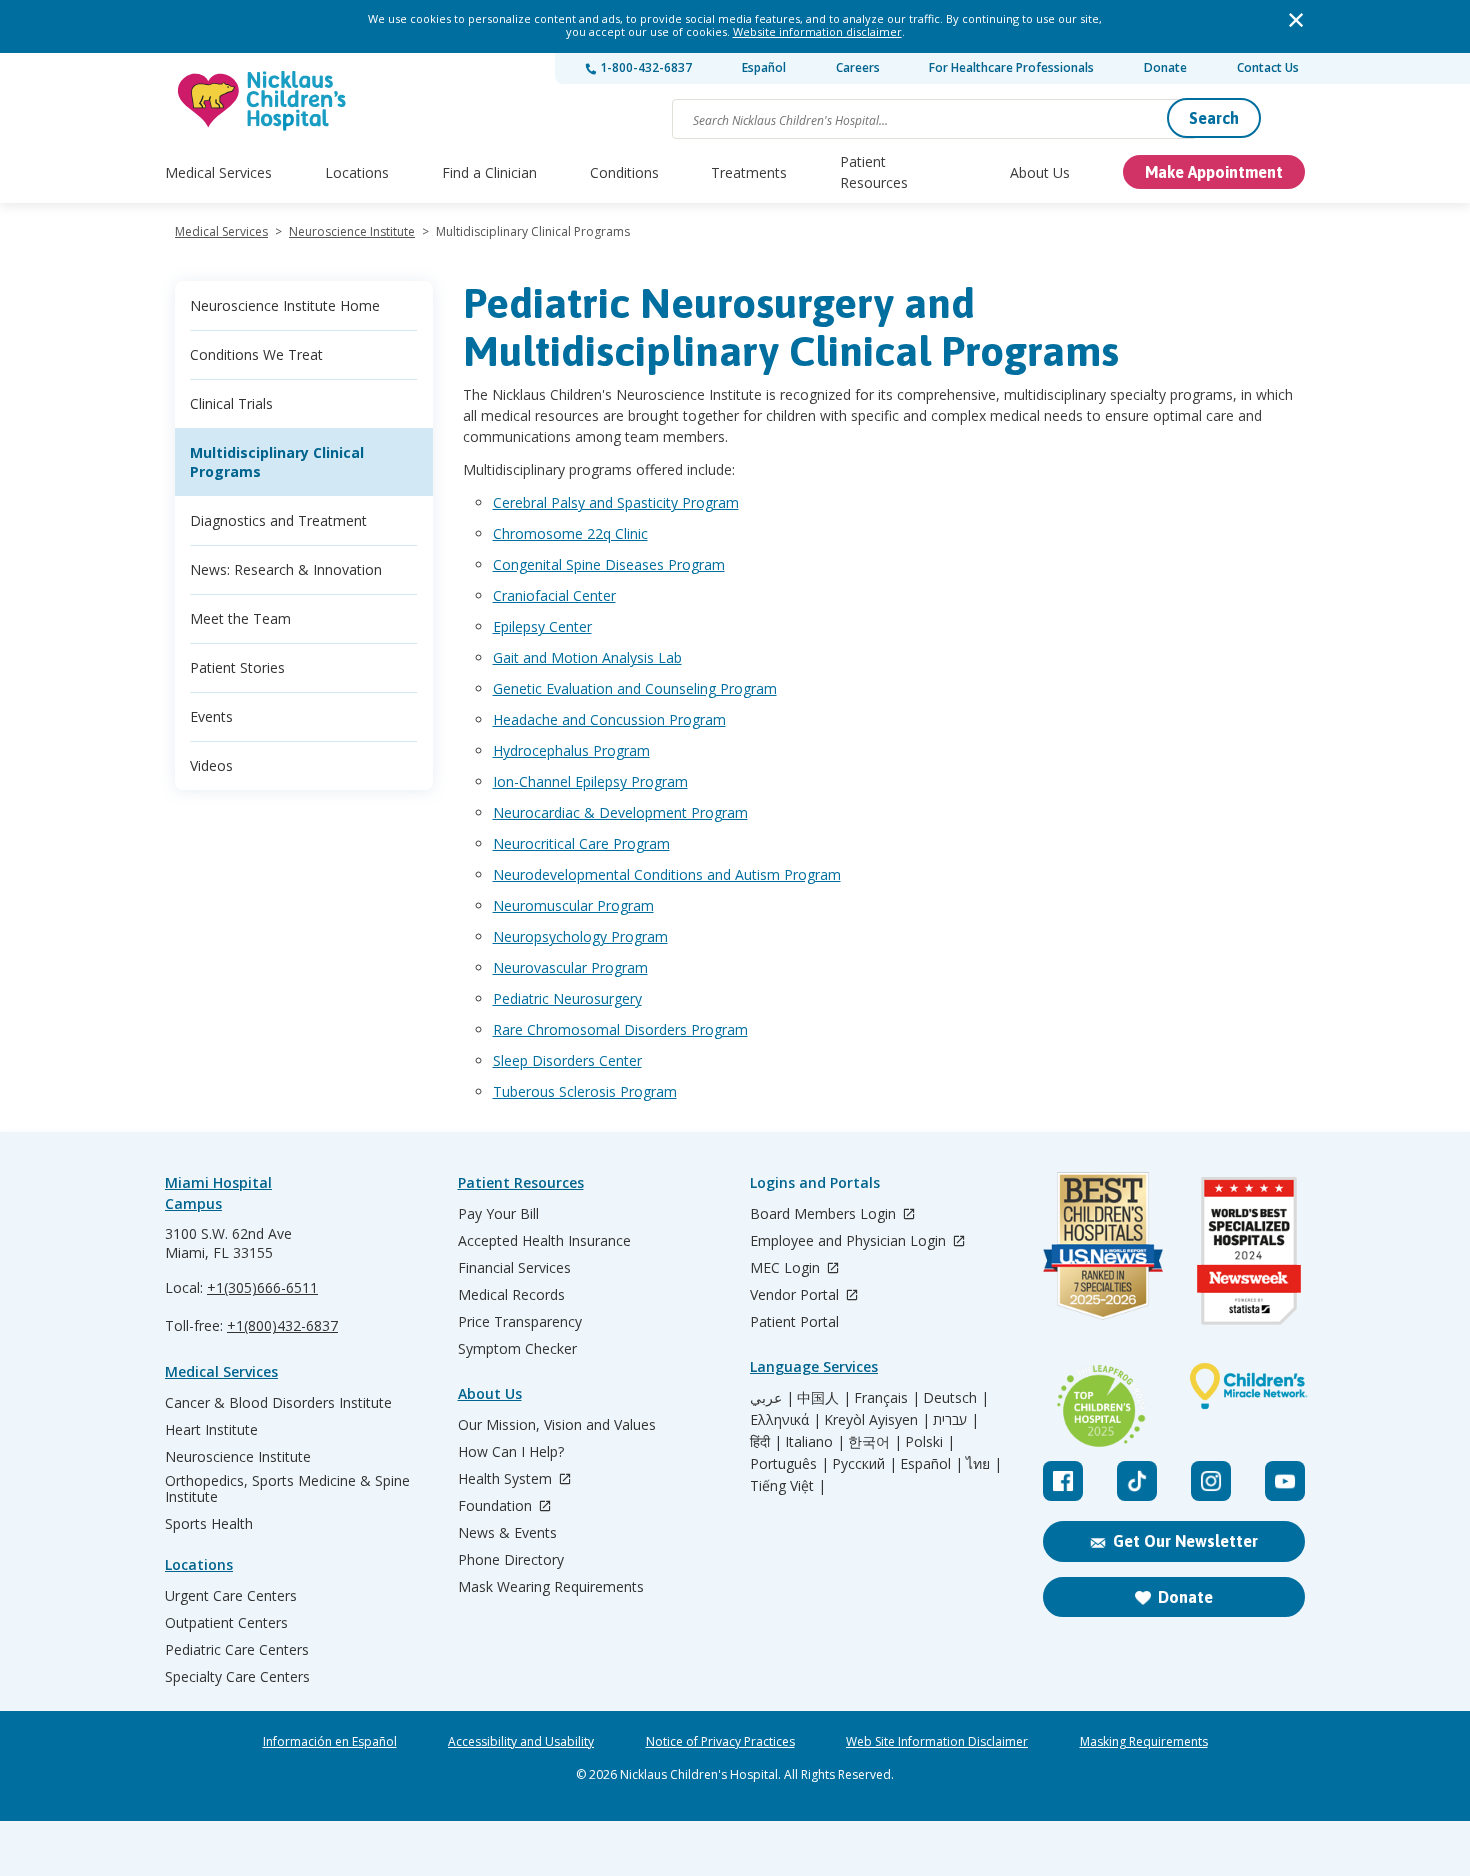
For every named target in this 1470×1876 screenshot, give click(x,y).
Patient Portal (794, 1322)
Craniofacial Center (554, 595)
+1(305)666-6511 (262, 1287)
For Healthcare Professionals (1011, 67)
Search (1214, 118)
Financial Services (514, 1268)
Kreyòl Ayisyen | (877, 1420)
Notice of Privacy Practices (720, 1742)
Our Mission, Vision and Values (557, 1425)
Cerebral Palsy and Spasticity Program (616, 502)
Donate (1165, 67)
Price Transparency (520, 1322)
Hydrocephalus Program (571, 750)
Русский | (864, 1464)
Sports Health (209, 1524)
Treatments (749, 172)
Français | (887, 1398)
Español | (931, 1464)
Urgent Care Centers (231, 1596)
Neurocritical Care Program (581, 843)
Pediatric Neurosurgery (567, 998)
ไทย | (984, 1464)
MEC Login (787, 1268)
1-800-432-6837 (644, 67)
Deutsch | (956, 1398)
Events (211, 716)
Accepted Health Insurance (544, 1241)
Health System (507, 1479)
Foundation (497, 1506)
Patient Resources (874, 172)
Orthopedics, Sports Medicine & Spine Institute (287, 1489)
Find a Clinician (489, 172)
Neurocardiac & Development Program (620, 812)
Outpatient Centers (226, 1623)
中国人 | (824, 1398)
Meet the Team (240, 618)
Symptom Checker (517, 1349)
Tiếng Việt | (788, 1486)
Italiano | (815, 1442)
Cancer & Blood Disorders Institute (278, 1403)
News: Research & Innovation (286, 569)
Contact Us (1268, 67)
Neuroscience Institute (352, 231)
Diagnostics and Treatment (278, 520)
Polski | (930, 1442)
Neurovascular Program (570, 967)
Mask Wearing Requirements (551, 1587)
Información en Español (330, 1742)
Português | (789, 1464)
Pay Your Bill (498, 1214)
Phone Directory (511, 1560)
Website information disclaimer (817, 31)
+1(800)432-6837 (282, 1325)
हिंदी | (766, 1442)
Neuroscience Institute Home (285, 305)
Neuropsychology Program (580, 936)
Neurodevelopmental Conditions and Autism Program (667, 874)
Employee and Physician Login (850, 1241)
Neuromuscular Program (573, 905)
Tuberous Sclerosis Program (585, 1091)
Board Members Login (825, 1214)
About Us (1040, 172)
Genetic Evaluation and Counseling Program (635, 688)
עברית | (956, 1420)
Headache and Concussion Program (609, 719)
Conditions (624, 172)
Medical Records (511, 1295)
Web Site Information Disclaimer (937, 1742)
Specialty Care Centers (237, 1677)
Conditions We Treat (256, 354)
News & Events (507, 1533)
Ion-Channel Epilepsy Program (590, 781)
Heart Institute (211, 1430)
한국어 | (875, 1442)
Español (764, 67)
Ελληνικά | (785, 1420)
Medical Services (218, 172)
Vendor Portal (796, 1295)
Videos (211, 765)
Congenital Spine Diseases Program (609, 564)
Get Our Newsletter (1185, 1541)
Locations (357, 172)
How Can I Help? (511, 1452)
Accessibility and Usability (521, 1742)
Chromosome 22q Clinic (570, 533)
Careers (858, 67)
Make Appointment (1214, 172)
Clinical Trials (231, 403)
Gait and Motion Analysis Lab (587, 657)
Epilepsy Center (542, 626)
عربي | (772, 1398)
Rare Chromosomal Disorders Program (620, 1029)
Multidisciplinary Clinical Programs (277, 462)
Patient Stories (237, 667)
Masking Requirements (1144, 1742)
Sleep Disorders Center (567, 1060)
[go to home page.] (263, 100)
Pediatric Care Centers (237, 1650)
